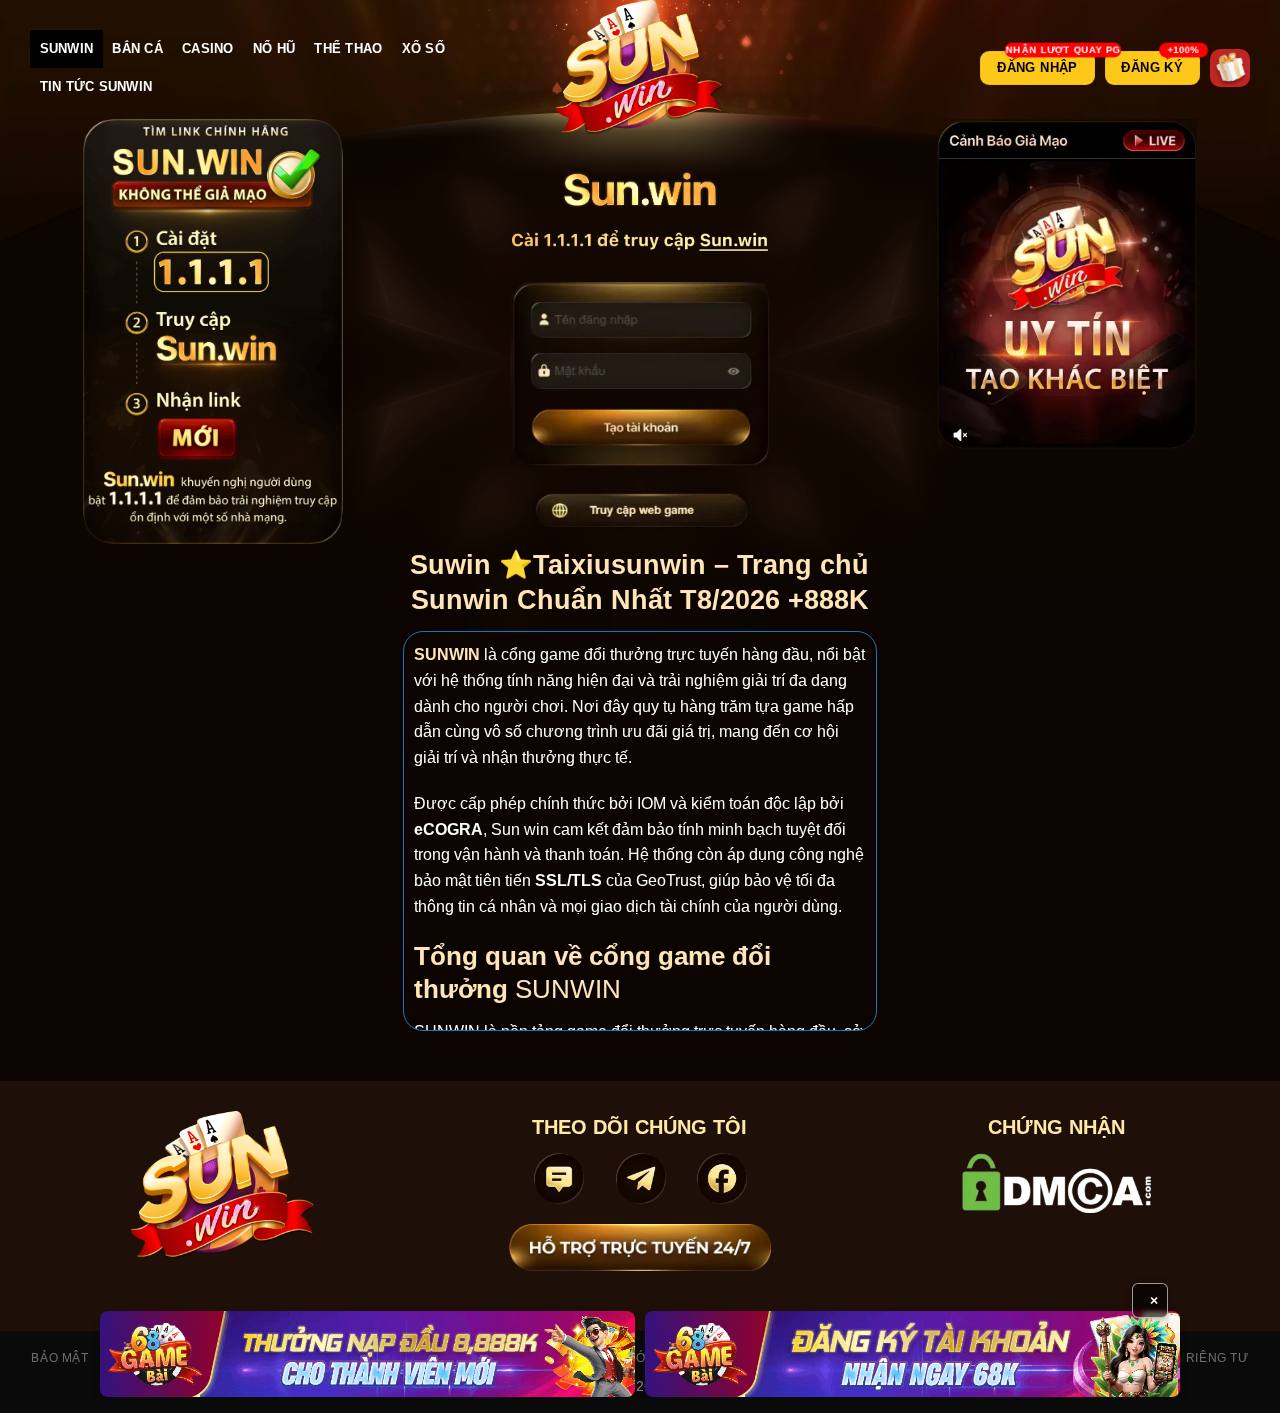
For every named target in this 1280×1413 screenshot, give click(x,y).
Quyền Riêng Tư (1192, 1358)
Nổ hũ (274, 48)
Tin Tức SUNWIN (96, 86)
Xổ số (423, 48)
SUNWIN (67, 48)
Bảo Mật (59, 1358)
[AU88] (367, 1354)
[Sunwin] (640, 68)
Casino (208, 48)
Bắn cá (137, 48)
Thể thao (348, 48)
